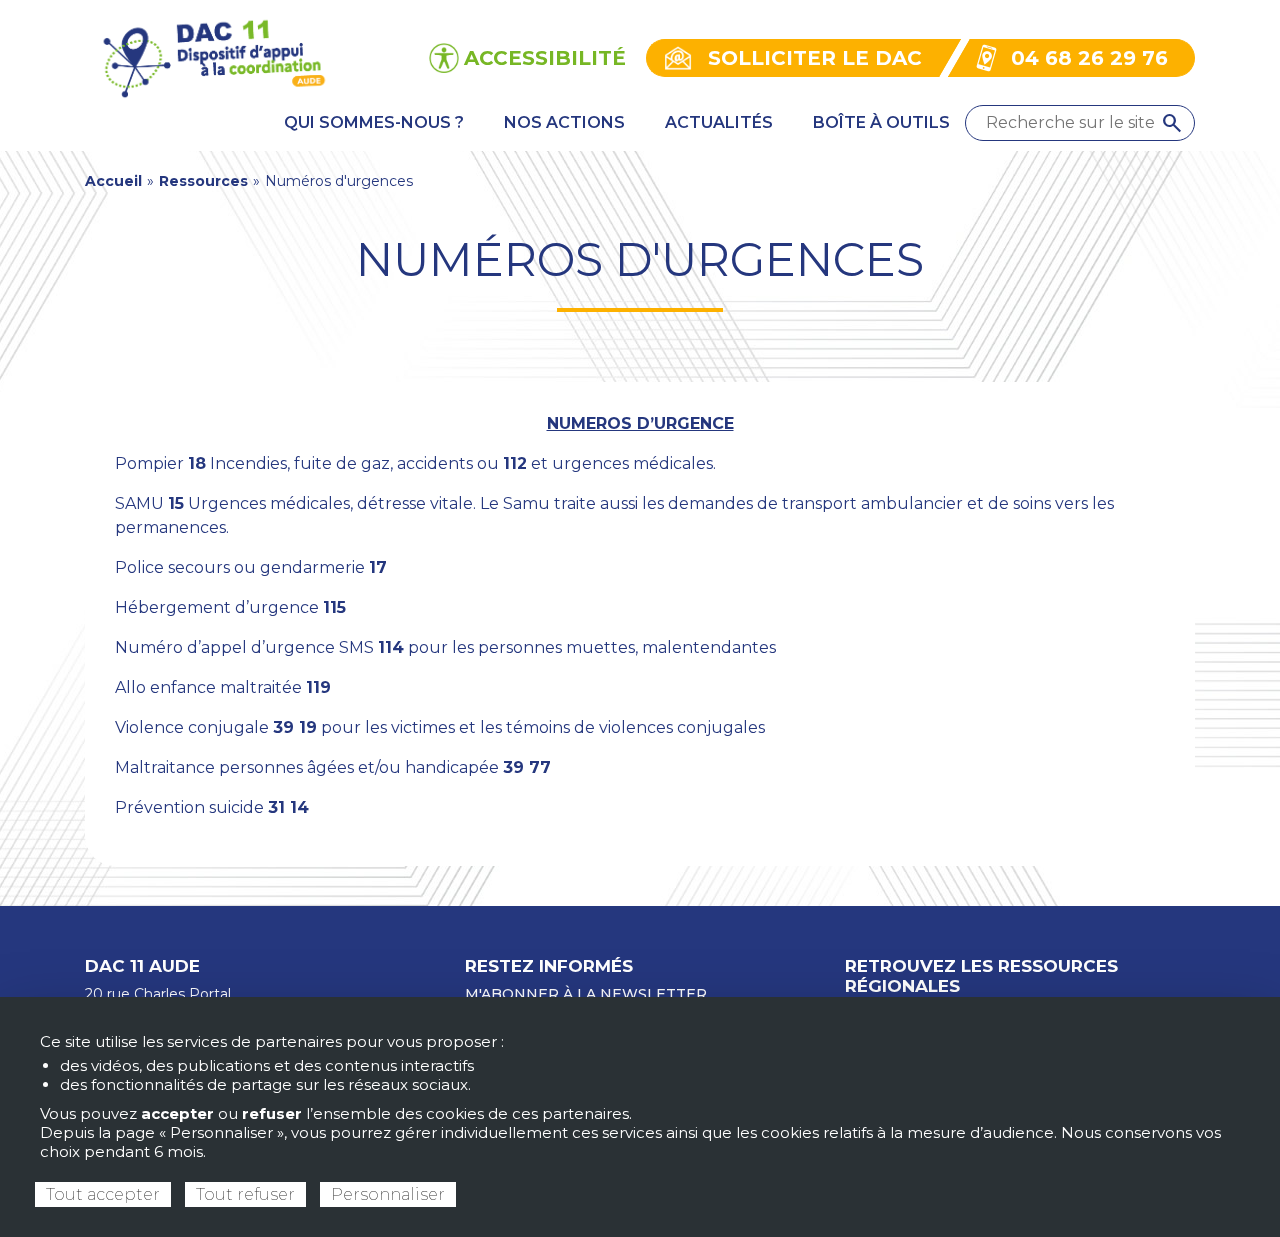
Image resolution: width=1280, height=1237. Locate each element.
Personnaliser (388, 1194)
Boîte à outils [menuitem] (881, 122)
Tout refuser (245, 1194)
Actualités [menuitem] (719, 122)
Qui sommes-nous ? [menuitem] (374, 122)
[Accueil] (212, 56)
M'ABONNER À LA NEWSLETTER (586, 994)
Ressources (203, 181)
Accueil (113, 181)
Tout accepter (103, 1194)
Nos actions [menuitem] (564, 122)
